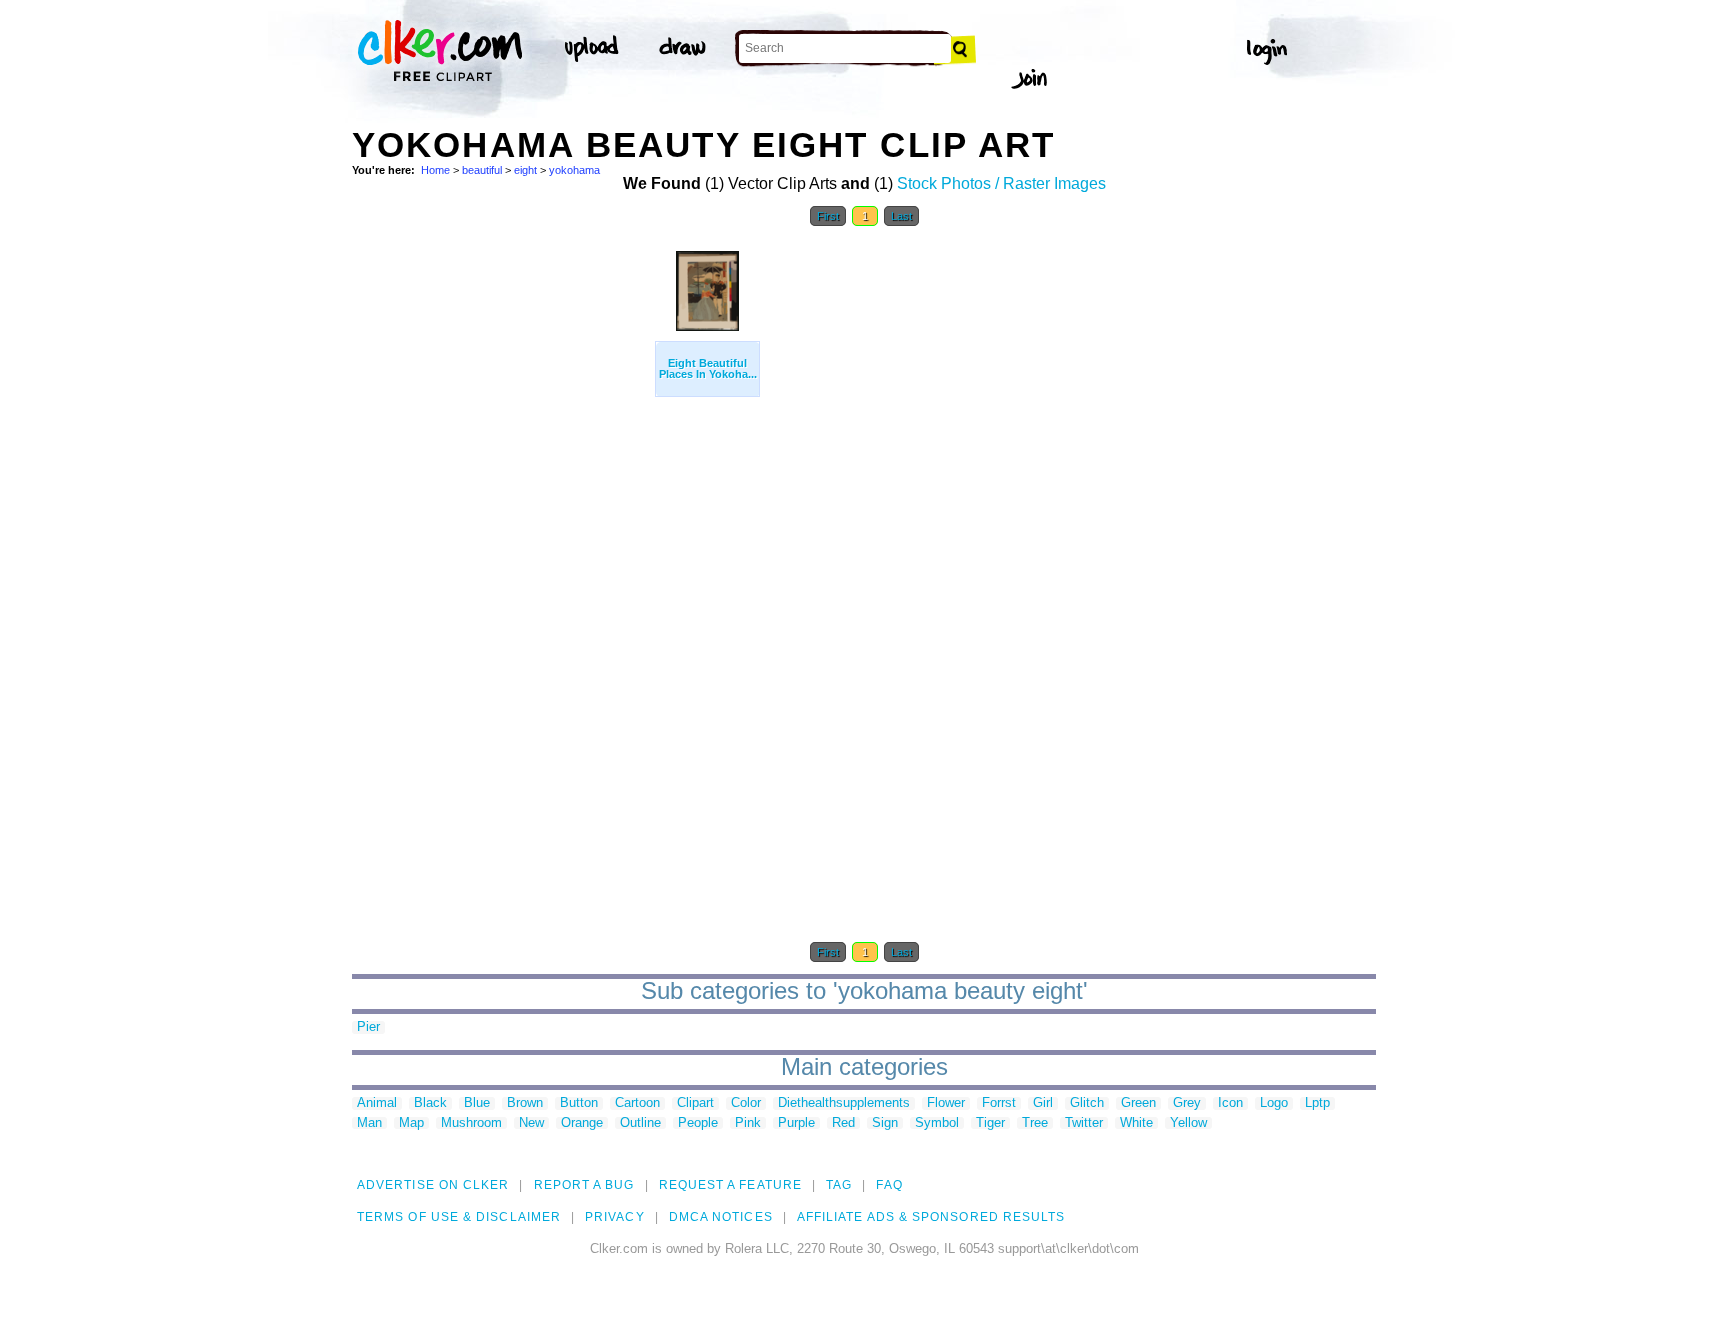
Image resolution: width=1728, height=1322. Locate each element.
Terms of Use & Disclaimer (459, 1217)
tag (839, 1185)
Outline (640, 1123)
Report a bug (584, 1185)
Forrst (999, 1103)
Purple (796, 1123)
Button (579, 1103)
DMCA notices (721, 1217)
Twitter (1084, 1123)
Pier (368, 1027)
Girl (1043, 1103)
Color (746, 1103)
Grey (1187, 1103)
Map (411, 1123)
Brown (525, 1103)
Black (430, 1103)
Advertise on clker (433, 1185)
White (1136, 1123)
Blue (477, 1103)
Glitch (1087, 1103)
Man (369, 1123)
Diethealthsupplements (844, 1103)
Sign (885, 1123)
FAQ (889, 1185)
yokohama (574, 170)
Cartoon (637, 1103)
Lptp (1317, 1103)
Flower (946, 1103)
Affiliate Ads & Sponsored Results (931, 1217)
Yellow (1188, 1123)
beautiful (482, 170)
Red (843, 1123)
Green (1138, 1103)
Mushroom (471, 1123)
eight (525, 170)
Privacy (615, 1217)
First (828, 216)
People (698, 1123)
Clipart (695, 1103)
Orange (582, 1123)
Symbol (937, 1123)
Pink (748, 1123)
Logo (1274, 1103)
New (531, 1123)
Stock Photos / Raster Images (1001, 183)
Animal (377, 1103)
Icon (1230, 1103)
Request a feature (730, 1185)
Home (435, 170)
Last (901, 216)
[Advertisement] (502, 538)
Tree (1035, 1123)
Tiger (990, 1123)
